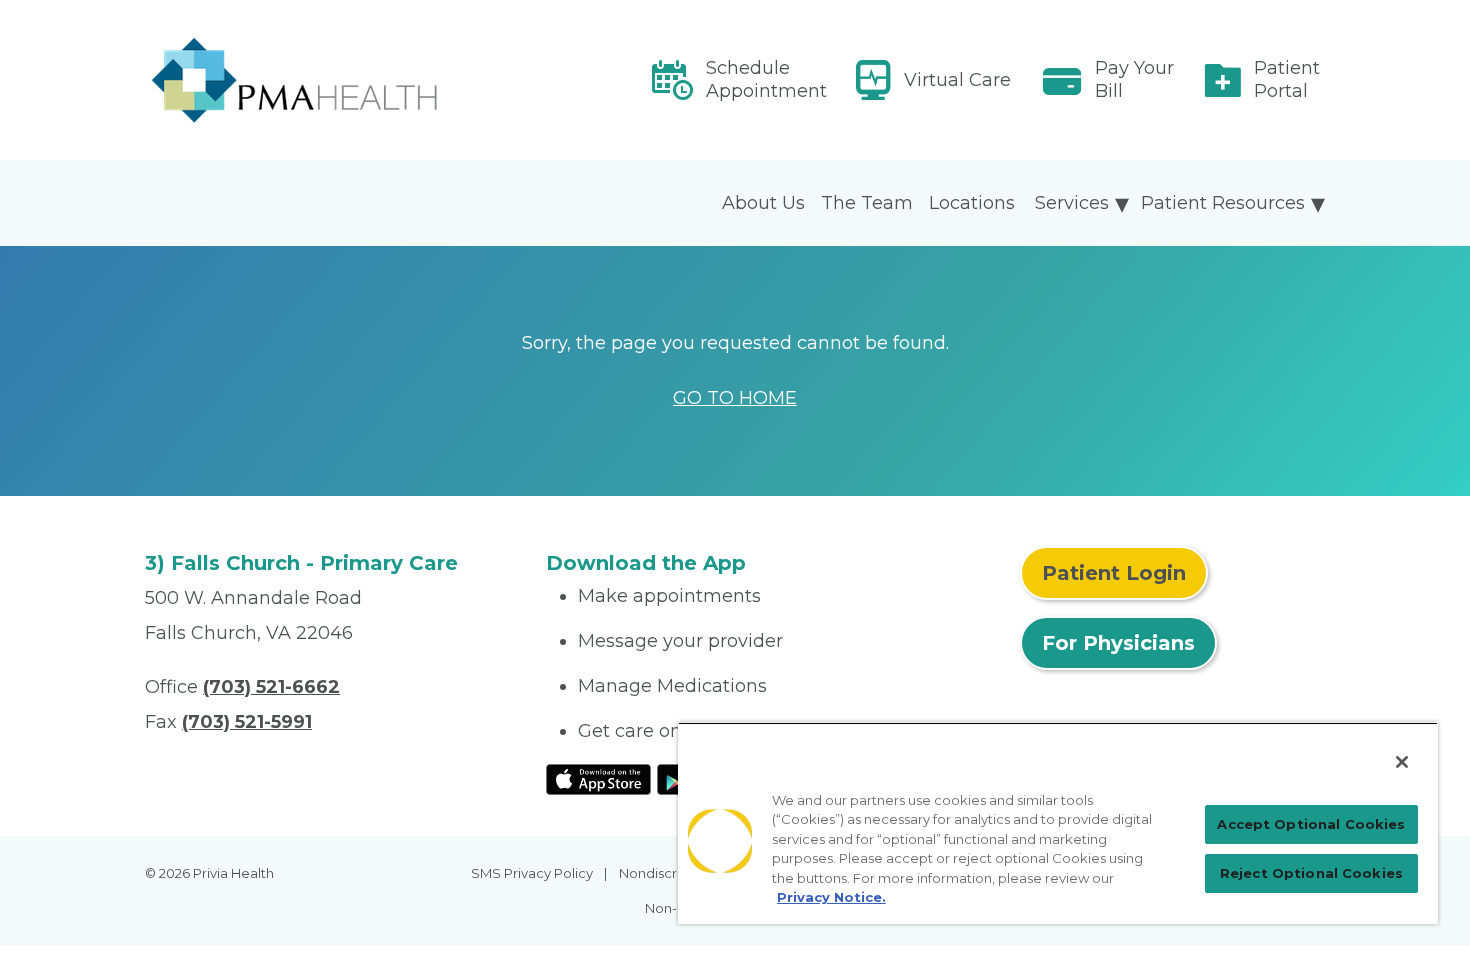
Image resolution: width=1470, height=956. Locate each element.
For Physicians (1118, 643)
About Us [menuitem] (763, 203)
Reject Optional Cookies (1311, 873)
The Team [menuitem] (867, 203)
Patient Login (1114, 573)
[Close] (1402, 762)
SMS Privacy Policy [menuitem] (532, 873)
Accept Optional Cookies (1311, 824)
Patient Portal (1287, 79)
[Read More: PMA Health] (333, 80)
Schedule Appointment (766, 79)
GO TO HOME (735, 398)
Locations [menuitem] (972, 203)
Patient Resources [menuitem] (1223, 203)
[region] (1058, 823)
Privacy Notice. (831, 897)
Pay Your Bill (1134, 79)
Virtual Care (957, 80)
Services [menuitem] (1072, 203)
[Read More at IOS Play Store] (598, 778)
